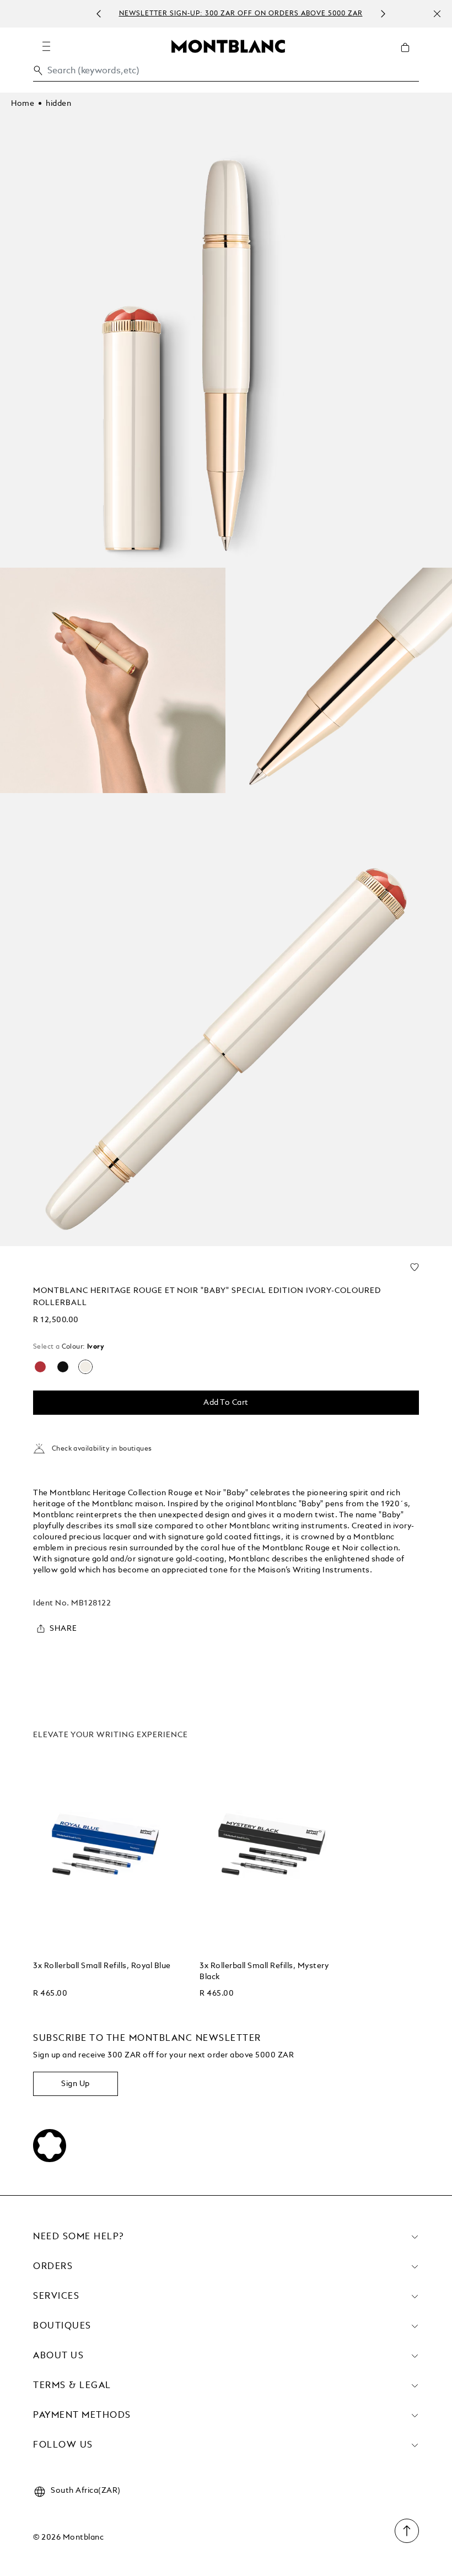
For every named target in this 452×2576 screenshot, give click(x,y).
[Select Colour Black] (63, 1367)
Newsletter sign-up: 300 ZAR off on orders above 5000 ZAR (241, 14)
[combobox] (226, 74)
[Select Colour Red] (40, 1367)
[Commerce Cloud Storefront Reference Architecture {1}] (228, 46)
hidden (58, 104)
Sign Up (76, 2084)
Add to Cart (226, 1403)
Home (23, 104)
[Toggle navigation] (46, 46)
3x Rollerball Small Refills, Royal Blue (102, 1966)
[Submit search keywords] (38, 71)
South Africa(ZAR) (86, 2491)
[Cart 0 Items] (410, 56)
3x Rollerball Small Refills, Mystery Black (264, 1971)
